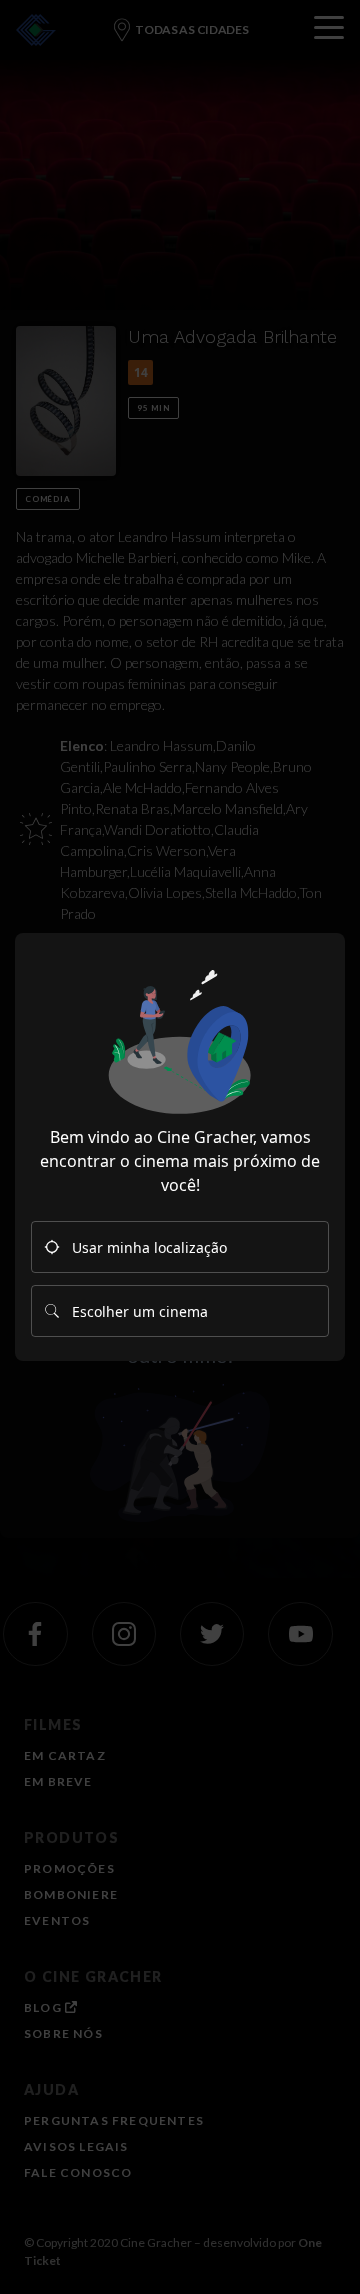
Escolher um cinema (140, 1311)
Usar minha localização (149, 1247)
